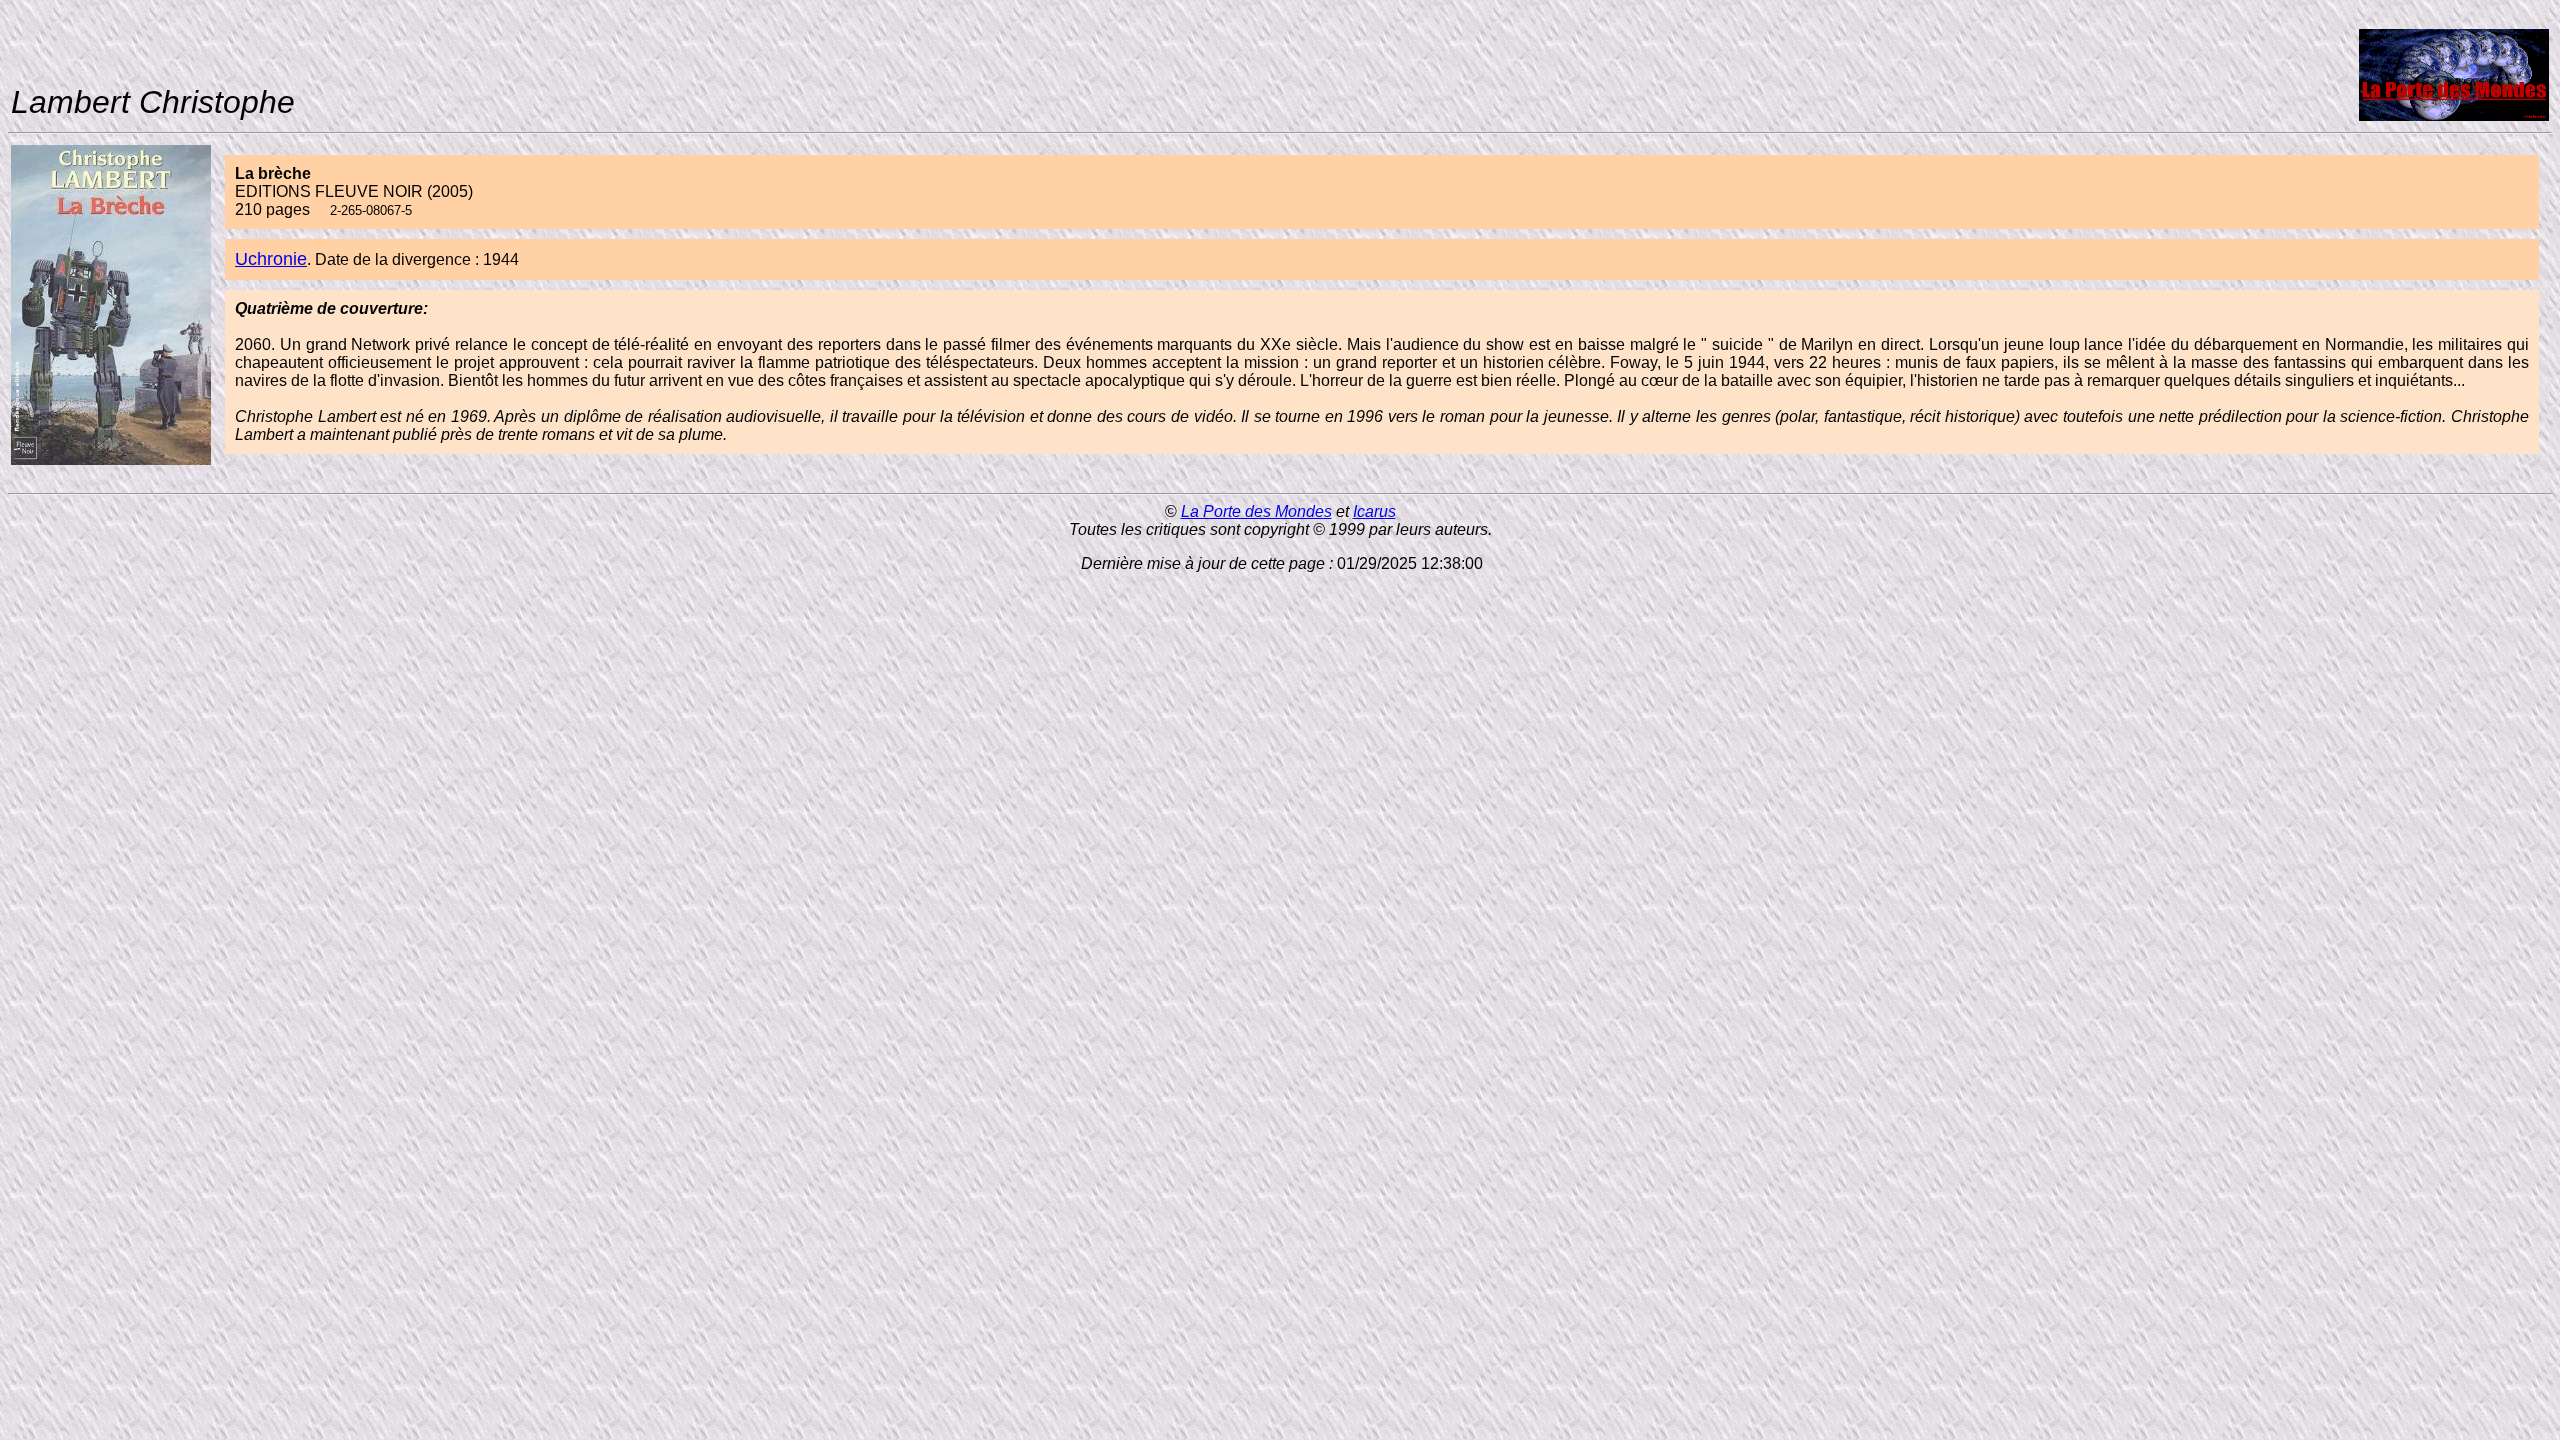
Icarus (1374, 511)
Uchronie (271, 259)
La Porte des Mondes (1256, 511)
